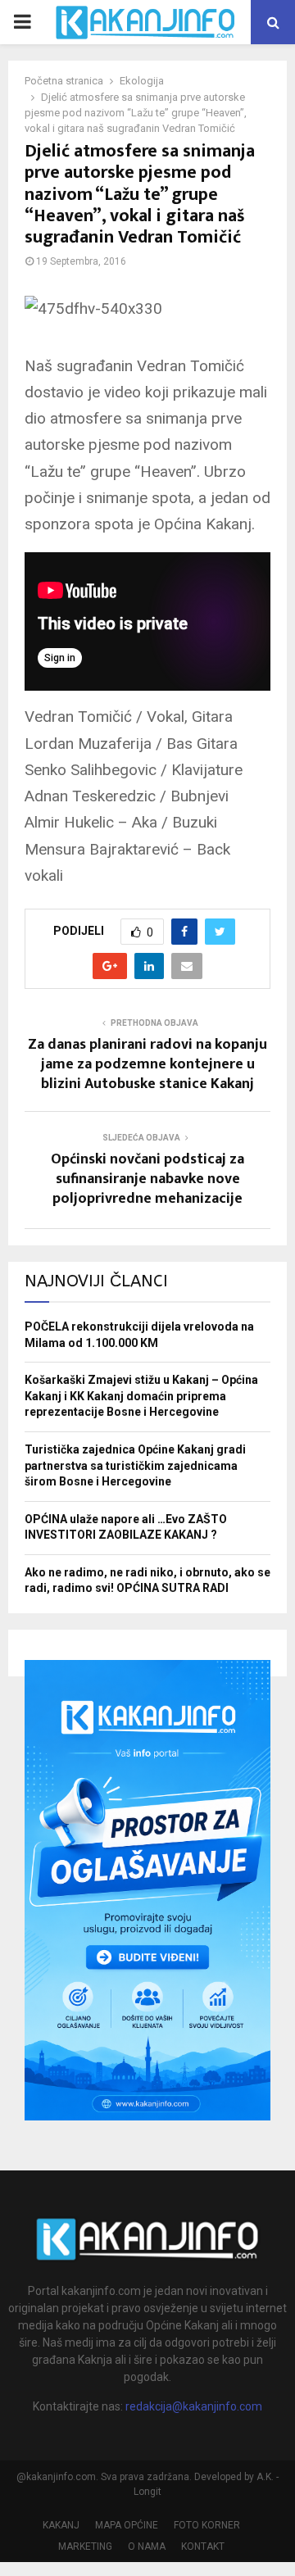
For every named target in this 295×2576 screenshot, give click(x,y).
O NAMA (147, 2547)
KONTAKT (203, 2547)
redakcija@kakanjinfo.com (194, 2406)
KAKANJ (61, 2525)
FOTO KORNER (207, 2525)
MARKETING (85, 2547)
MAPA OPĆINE (127, 2525)
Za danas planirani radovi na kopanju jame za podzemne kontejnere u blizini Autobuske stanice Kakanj (147, 1064)
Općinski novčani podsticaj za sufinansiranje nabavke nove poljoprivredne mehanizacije (147, 1179)
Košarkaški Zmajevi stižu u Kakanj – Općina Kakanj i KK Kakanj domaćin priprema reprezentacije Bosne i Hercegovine (141, 1396)
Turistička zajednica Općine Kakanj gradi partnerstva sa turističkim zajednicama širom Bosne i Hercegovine (135, 1465)
